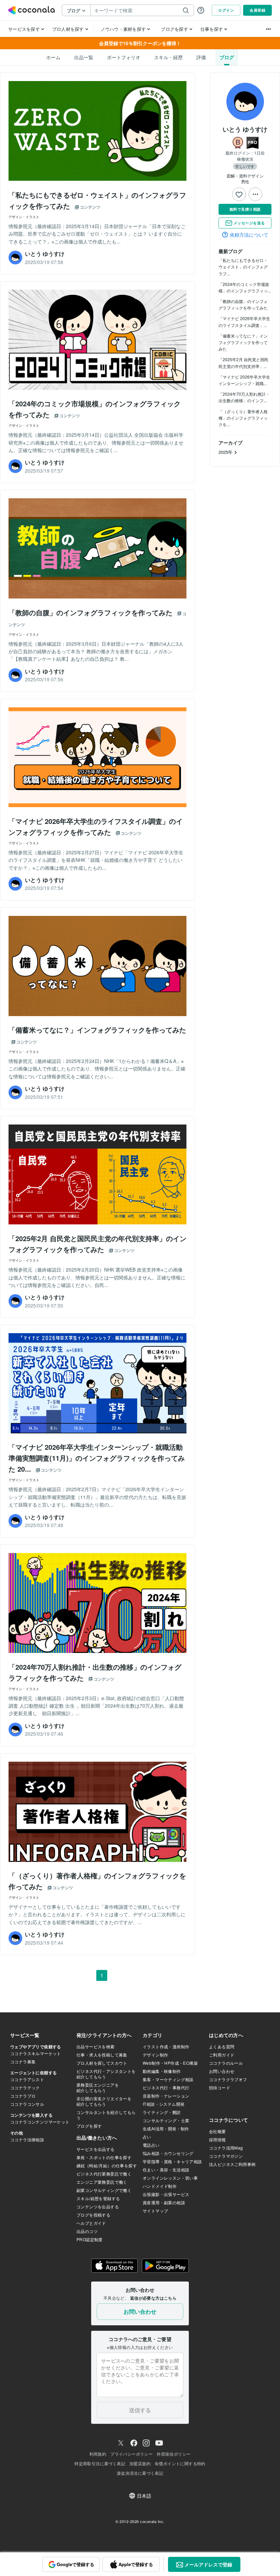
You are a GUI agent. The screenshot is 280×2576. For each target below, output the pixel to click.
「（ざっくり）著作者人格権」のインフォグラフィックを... (243, 418)
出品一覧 (84, 57)
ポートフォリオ (124, 57)
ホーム (53, 57)
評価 (201, 57)
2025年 (226, 452)
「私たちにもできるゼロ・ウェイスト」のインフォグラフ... (243, 267)
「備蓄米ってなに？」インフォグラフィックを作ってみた (243, 342)
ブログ (227, 57)
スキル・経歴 (168, 57)
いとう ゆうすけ (245, 129)
